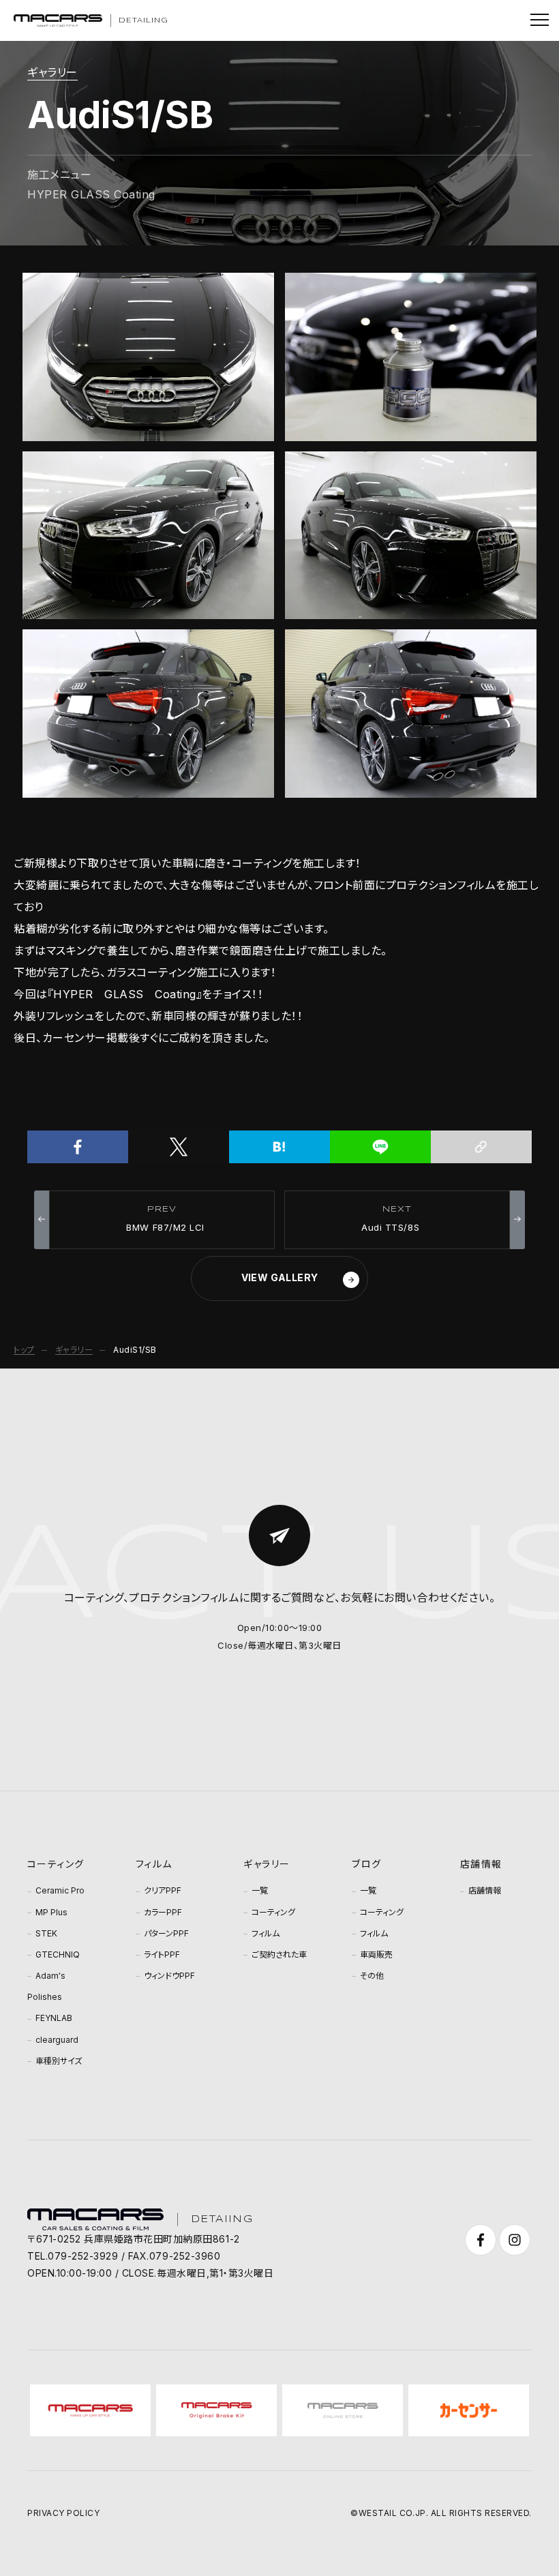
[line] (380, 1147)
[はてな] (279, 1147)
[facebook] (78, 1147)
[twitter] (179, 1147)
